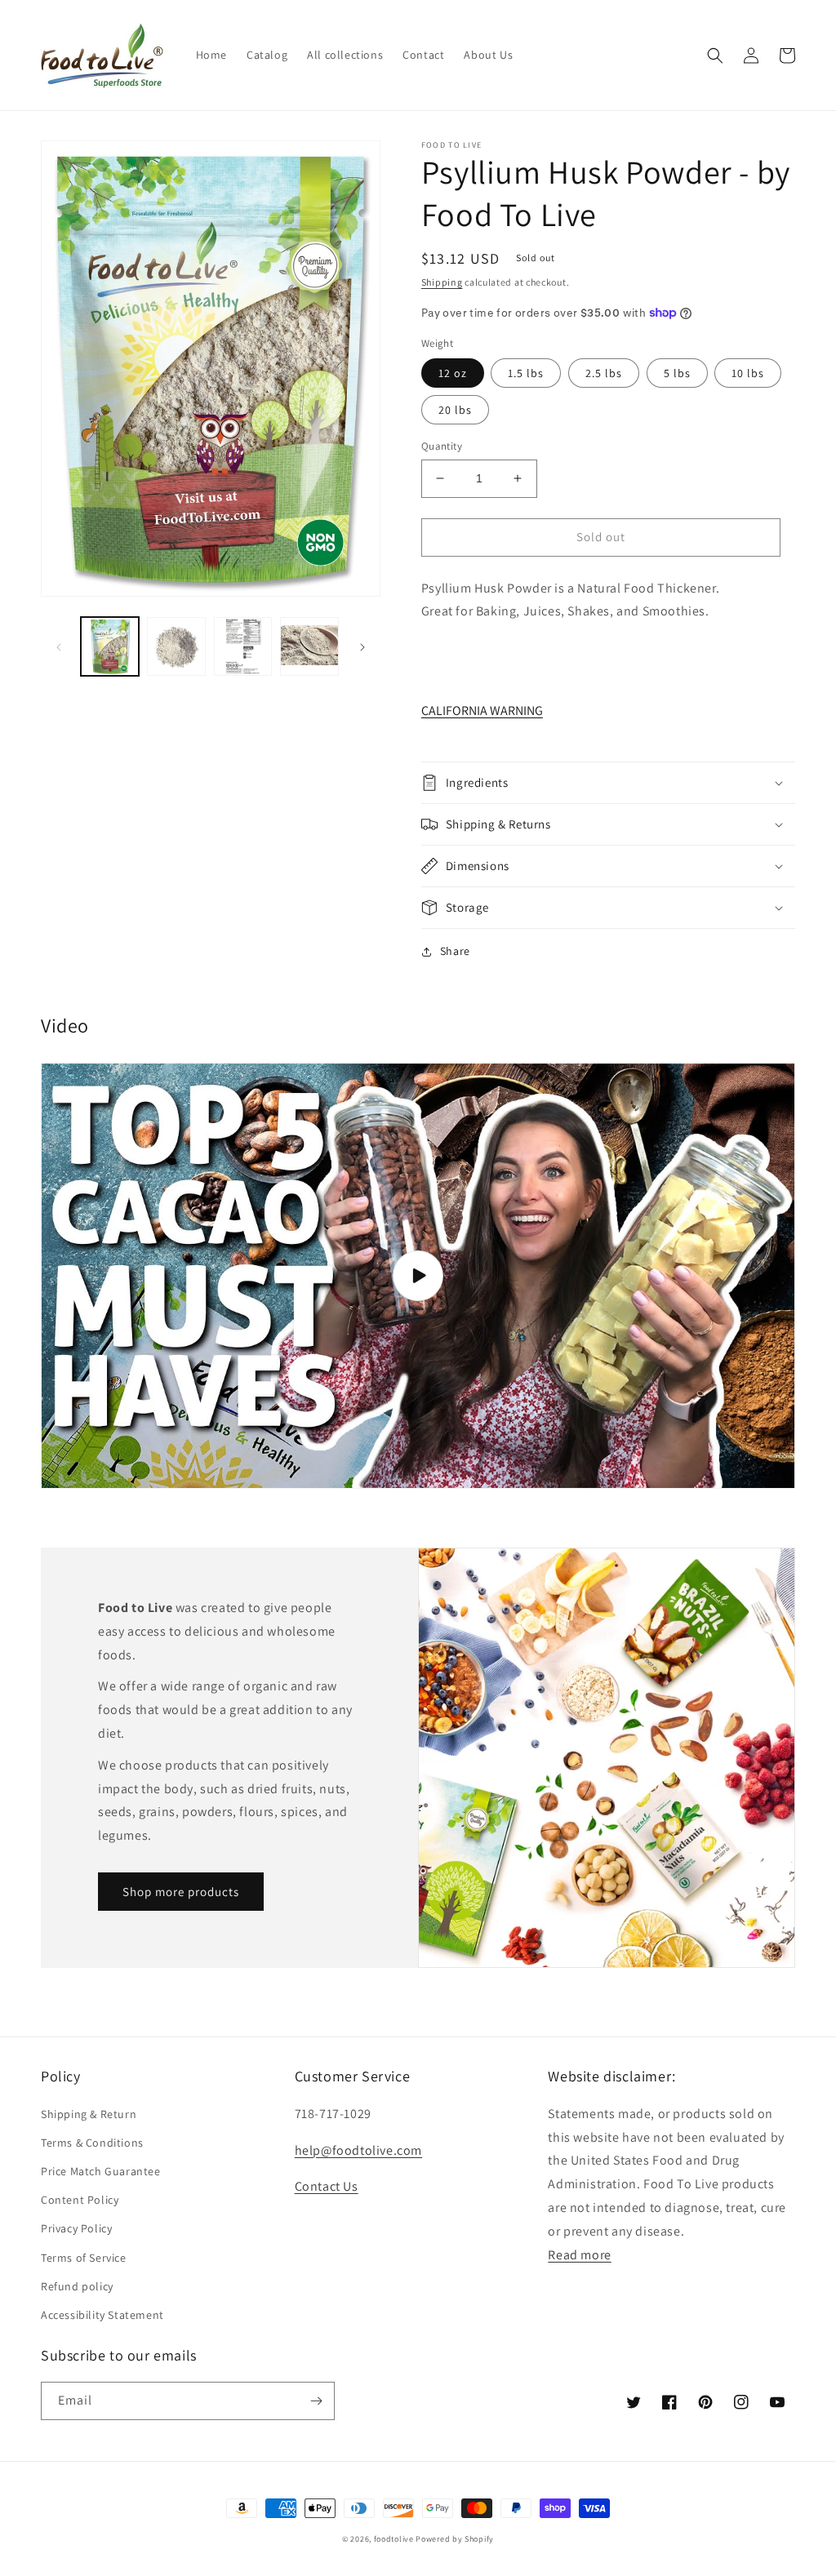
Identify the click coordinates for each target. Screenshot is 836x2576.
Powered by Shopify (455, 2539)
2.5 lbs (604, 373)
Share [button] (455, 951)
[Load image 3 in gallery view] (243, 646)
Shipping (442, 282)
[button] (715, 56)
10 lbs (748, 373)
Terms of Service (84, 2258)
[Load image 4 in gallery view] (309, 646)
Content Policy (80, 2200)
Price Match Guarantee (101, 2171)
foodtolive (394, 2539)
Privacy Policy (76, 2228)
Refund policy (77, 2286)
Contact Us (327, 2186)
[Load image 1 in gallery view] (110, 646)
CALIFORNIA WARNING (482, 711)
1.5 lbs (526, 373)
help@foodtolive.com (358, 2150)
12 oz (453, 373)
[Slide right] (362, 646)
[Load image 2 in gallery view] (176, 646)
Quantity (442, 446)
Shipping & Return (89, 2114)
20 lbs (455, 410)
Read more (579, 2255)
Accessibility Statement (102, 2315)
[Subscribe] (316, 2401)
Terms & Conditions (92, 2143)
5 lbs (677, 373)
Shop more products (181, 1892)
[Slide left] (59, 646)
